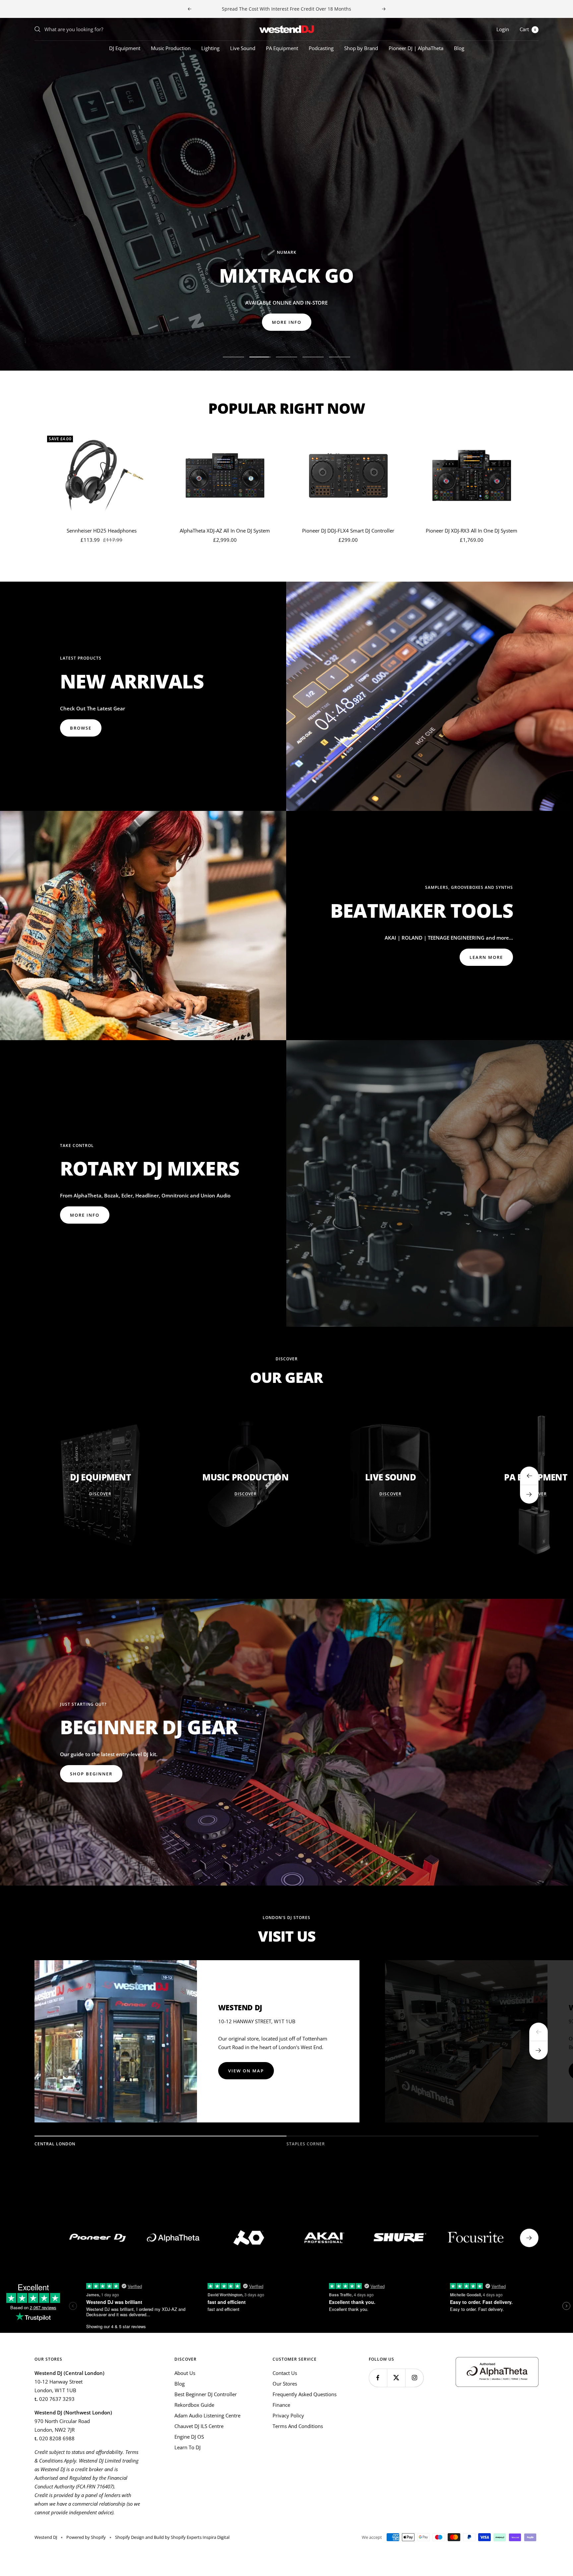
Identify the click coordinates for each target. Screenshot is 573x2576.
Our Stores (285, 2384)
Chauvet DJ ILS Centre (199, 2426)
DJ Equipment (125, 48)
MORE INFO (85, 322)
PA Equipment (282, 48)
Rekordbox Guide (194, 2405)
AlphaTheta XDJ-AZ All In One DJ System (225, 531)
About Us (185, 2373)
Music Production (171, 48)
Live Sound (243, 48)
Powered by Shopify (86, 2537)
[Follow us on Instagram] (414, 2378)
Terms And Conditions (298, 2426)
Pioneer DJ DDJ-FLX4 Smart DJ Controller (348, 531)
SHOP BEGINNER (91, 1774)
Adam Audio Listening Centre (207, 2415)
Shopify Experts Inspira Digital (200, 2537)
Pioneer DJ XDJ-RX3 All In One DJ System (472, 531)
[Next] (539, 2050)
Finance (281, 2405)
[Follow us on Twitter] (396, 2378)
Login (503, 29)
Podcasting (321, 48)
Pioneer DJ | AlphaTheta (416, 48)
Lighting (210, 48)
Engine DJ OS (189, 2437)
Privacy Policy (288, 2415)
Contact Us (285, 2373)
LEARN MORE (486, 957)
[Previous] (539, 2032)
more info (85, 1215)
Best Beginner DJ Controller (206, 2394)
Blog (459, 48)
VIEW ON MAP (246, 2071)
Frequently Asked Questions (305, 2394)
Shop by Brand (361, 48)
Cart (528, 29)
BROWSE (81, 728)
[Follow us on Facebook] (378, 2378)
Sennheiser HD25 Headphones (102, 531)
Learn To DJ (188, 2447)
